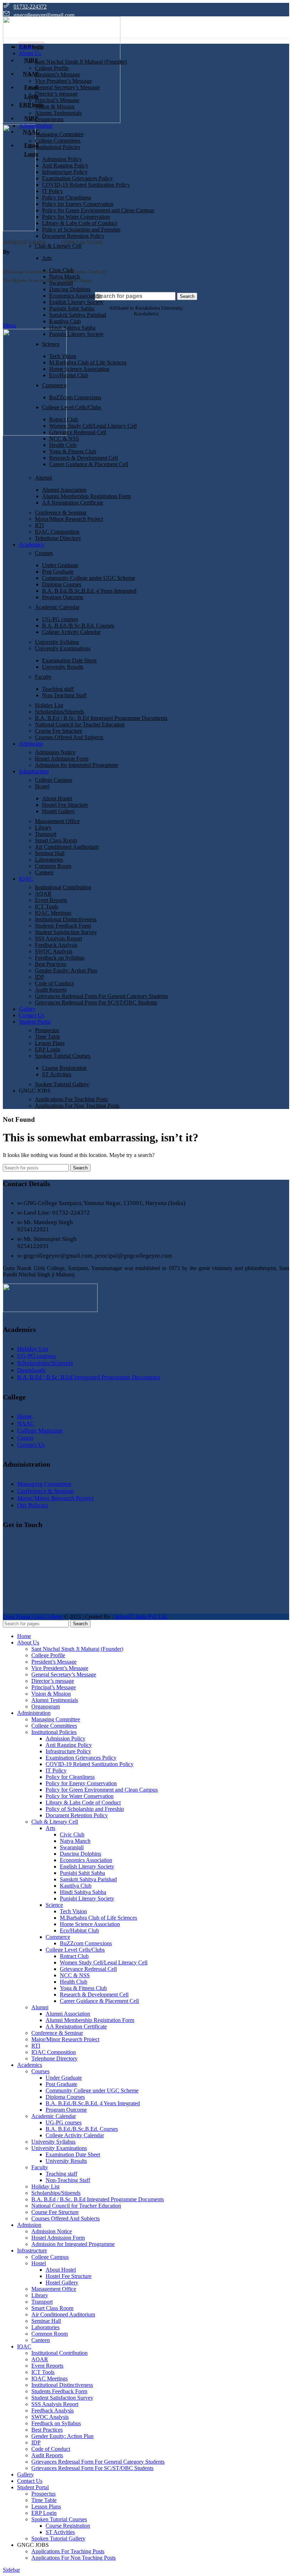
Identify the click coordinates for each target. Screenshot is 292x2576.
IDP (40, 977)
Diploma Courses (62, 584)
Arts (47, 258)
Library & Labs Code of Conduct (80, 223)
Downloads (31, 1370)
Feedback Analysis (56, 945)
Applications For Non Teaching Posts (77, 1106)
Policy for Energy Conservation (78, 204)
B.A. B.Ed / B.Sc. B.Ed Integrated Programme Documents (101, 718)
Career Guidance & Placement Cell (89, 464)
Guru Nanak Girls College (33, 1617)
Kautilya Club (65, 321)
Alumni (43, 478)
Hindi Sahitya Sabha (72, 328)
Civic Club (61, 270)
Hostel (42, 786)
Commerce (54, 385)
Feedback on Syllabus (60, 958)
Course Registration (64, 1068)
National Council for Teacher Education (80, 724)
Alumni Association (64, 490)
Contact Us (31, 1445)
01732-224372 (30, 7)
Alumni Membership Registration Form (86, 496)
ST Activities (57, 1074)
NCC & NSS (64, 439)
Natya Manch (64, 276)
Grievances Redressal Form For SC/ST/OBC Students (96, 1002)
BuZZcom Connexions (75, 397)
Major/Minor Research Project (69, 519)
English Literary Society (76, 302)
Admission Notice (55, 752)
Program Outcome (63, 597)
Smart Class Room (56, 840)
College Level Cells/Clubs (72, 407)
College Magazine (40, 1431)
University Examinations (63, 648)
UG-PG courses (60, 619)
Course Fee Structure (59, 731)
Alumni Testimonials (58, 113)
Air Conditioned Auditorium (67, 847)
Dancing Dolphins (70, 289)
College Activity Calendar (71, 632)
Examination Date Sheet (69, 660)
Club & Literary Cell (58, 246)
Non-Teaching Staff (64, 695)
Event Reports (51, 900)
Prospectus (47, 1030)
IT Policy (53, 191)
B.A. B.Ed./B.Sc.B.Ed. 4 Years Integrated (89, 591)
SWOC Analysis (54, 951)
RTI (39, 525)
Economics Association (75, 296)
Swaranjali (61, 283)
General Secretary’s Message (67, 87)
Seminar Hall (50, 853)
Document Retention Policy (73, 236)
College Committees (58, 141)
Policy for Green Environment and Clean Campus (98, 210)
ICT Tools (46, 906)
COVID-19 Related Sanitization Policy (86, 185)
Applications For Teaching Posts (71, 1099)
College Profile (52, 68)
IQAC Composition (57, 532)
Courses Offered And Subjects (69, 737)
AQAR (43, 894)
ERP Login (48, 1049)
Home (25, 1416)
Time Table (48, 1037)
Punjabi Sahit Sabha (72, 308)
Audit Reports (51, 990)
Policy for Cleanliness (67, 198)
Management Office (57, 821)
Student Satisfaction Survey (66, 932)
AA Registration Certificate (73, 503)
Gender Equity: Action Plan (66, 970)
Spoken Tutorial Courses (63, 1056)
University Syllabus (57, 642)
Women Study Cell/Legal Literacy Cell (93, 426)
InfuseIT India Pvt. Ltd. (141, 1617)
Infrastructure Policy (65, 172)
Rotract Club (64, 419)
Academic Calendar (57, 607)
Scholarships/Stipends (59, 712)
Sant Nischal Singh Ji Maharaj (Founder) (81, 62)
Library (43, 828)
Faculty (43, 677)
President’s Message (58, 74)
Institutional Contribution (63, 887)
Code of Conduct (54, 983)
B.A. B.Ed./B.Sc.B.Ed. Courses (78, 626)
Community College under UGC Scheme (88, 578)
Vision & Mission (55, 106)
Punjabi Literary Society (76, 334)
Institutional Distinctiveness (66, 919)
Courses (44, 553)
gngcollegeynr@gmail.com (44, 15)
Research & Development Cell (84, 458)
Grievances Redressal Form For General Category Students (101, 996)
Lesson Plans (50, 1043)
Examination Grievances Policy (77, 178)
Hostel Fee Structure (65, 805)
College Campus (54, 780)
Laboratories (49, 860)
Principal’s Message (57, 100)
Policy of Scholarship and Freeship (81, 230)
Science (51, 344)
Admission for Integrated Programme (77, 765)
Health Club (63, 445)
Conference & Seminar (61, 513)
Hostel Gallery (58, 811)
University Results (63, 667)
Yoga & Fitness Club (73, 451)
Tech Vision (63, 356)
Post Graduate (58, 572)
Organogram (49, 119)
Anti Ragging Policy (65, 166)
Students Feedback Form (63, 926)
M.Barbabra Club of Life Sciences (88, 362)
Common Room (53, 866)
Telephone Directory (58, 538)
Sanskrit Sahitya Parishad (78, 315)
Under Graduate (60, 565)
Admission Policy (62, 159)
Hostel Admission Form (62, 759)
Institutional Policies (58, 147)
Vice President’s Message (63, 81)
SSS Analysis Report (58, 938)
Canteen (44, 872)
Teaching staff (58, 689)
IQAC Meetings (53, 913)
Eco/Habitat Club (69, 375)
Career (25, 1438)
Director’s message (56, 94)
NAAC (25, 1423)
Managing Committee (59, 134)
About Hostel (57, 798)
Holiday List (49, 705)
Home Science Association (79, 369)
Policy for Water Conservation (76, 217)
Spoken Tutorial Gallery (62, 1084)
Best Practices (51, 964)
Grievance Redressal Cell (78, 432)
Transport (46, 834)
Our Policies (33, 1505)
